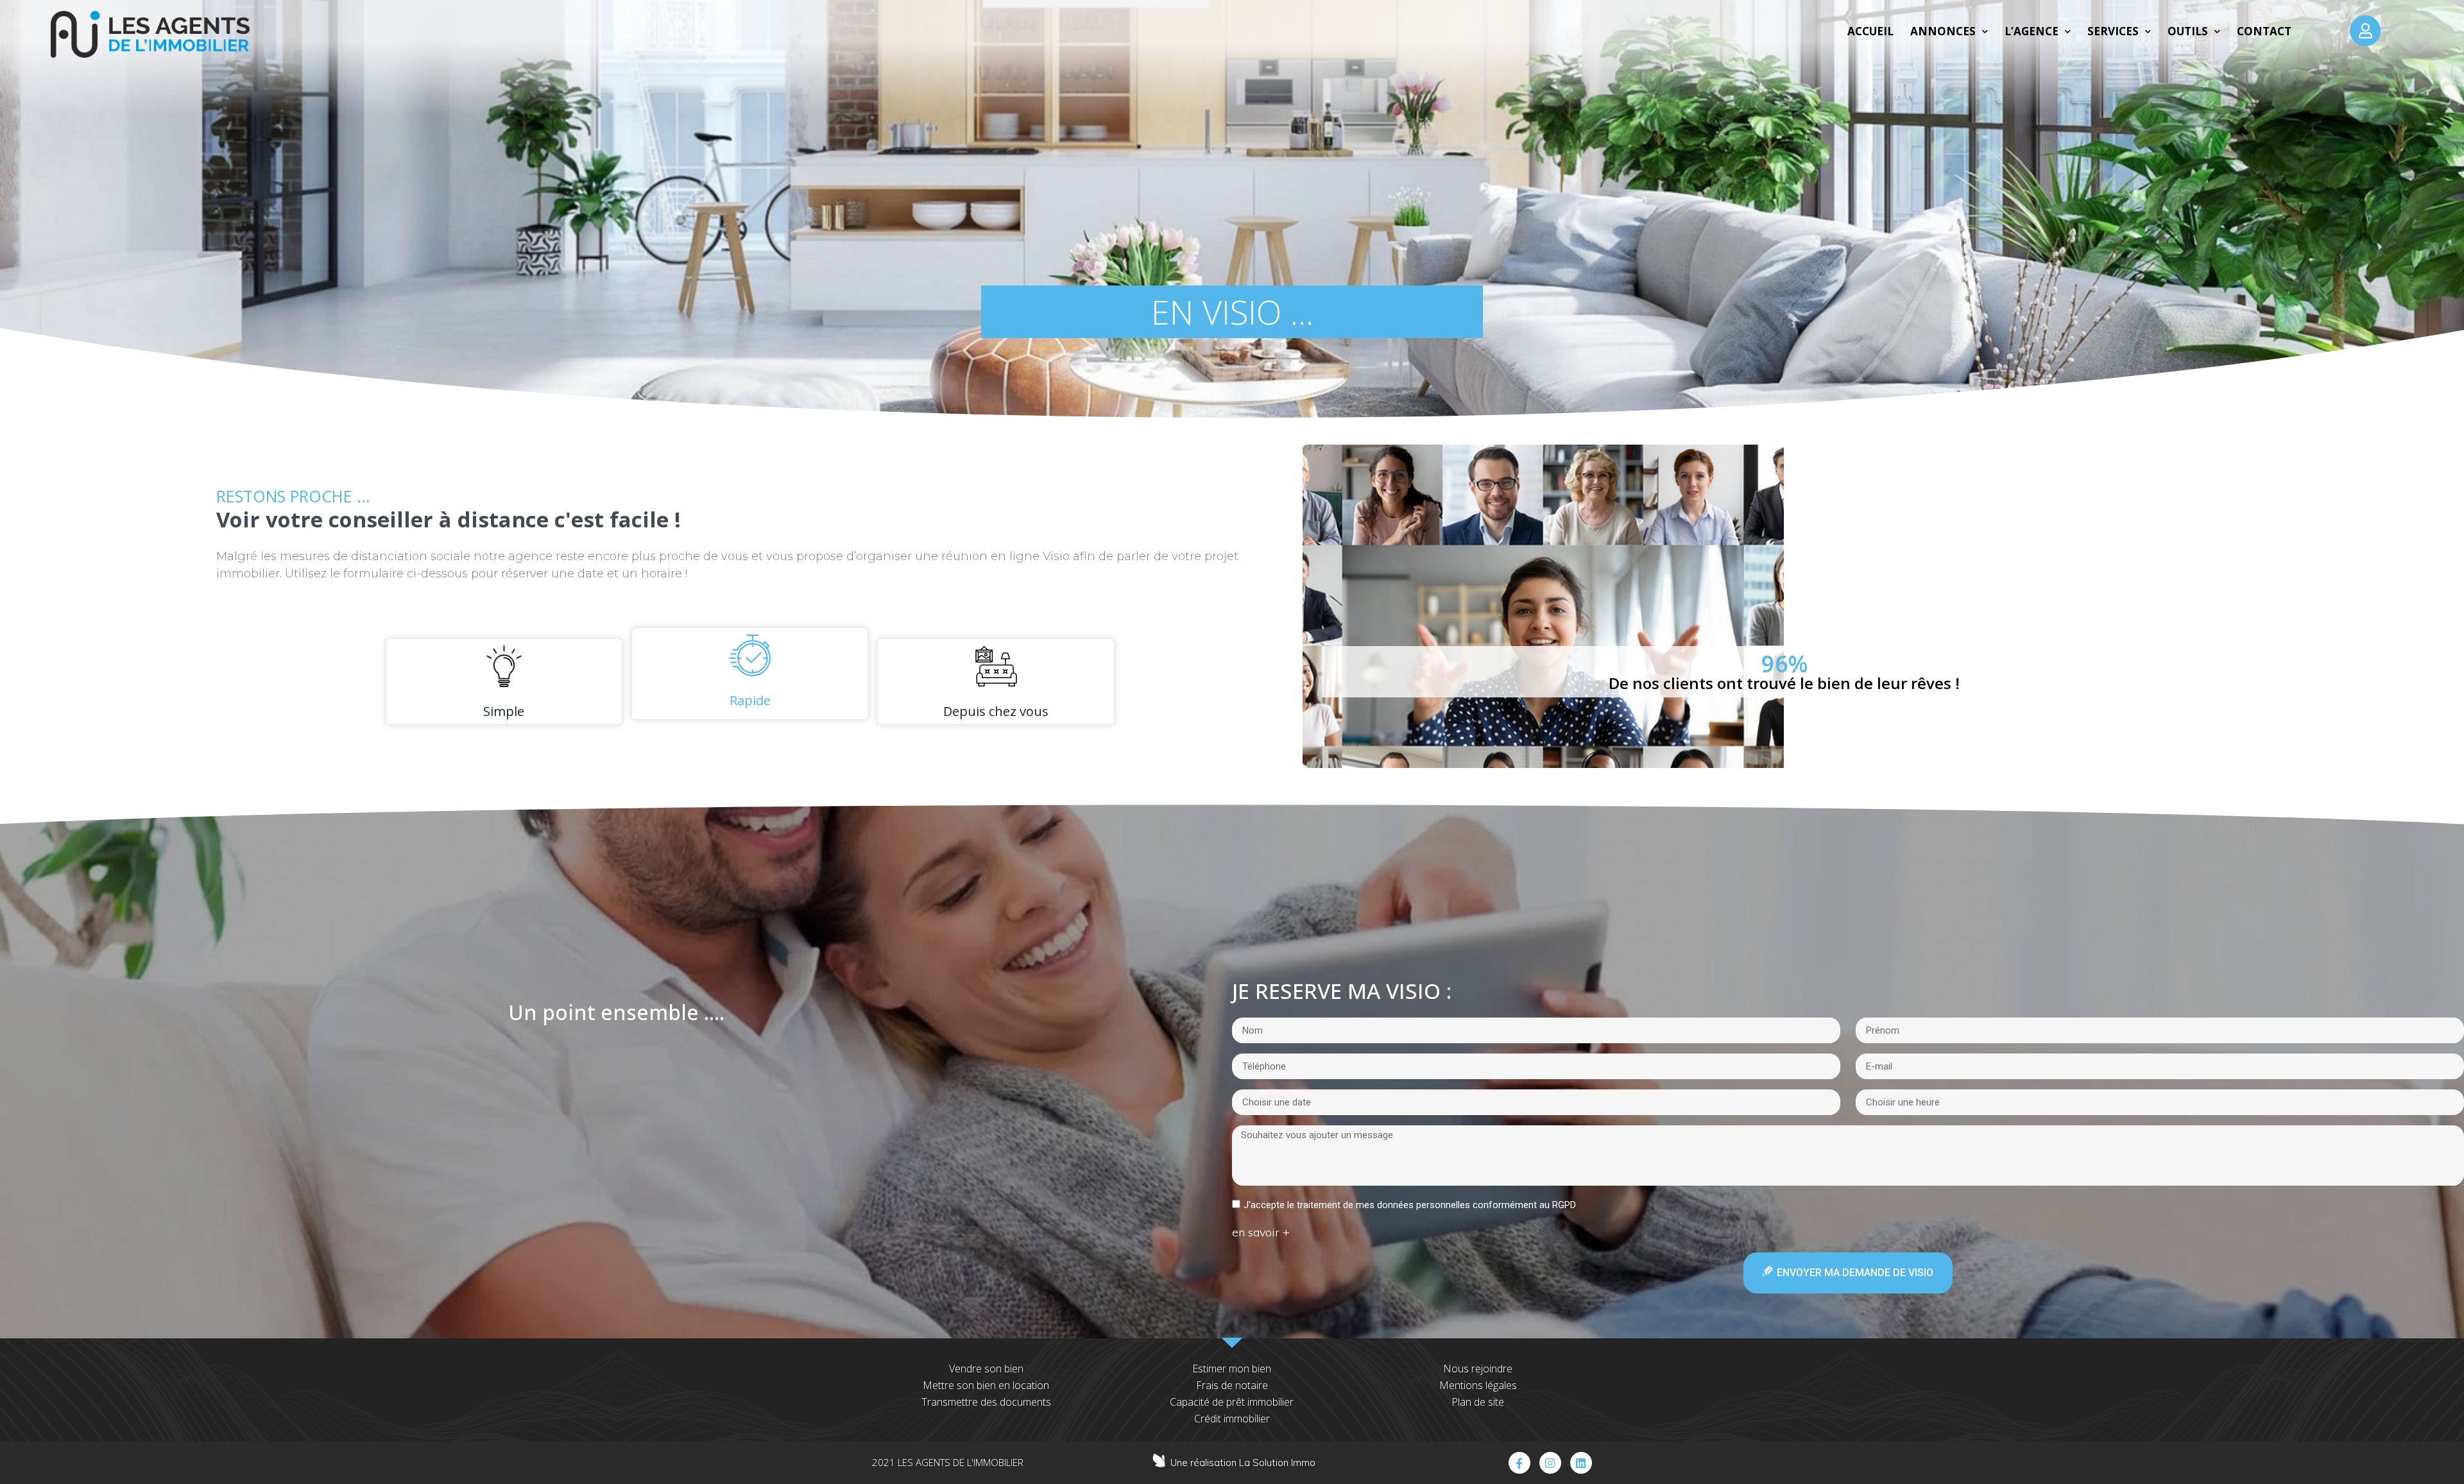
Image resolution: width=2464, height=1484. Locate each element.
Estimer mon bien (1232, 1369)
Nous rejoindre (1478, 1369)
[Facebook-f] (1519, 1463)
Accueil (1870, 31)
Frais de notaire (1232, 1385)
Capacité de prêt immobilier (1232, 1402)
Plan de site (1478, 1402)
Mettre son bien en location (986, 1385)
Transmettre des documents (986, 1402)
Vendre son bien (986, 1369)
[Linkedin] (1581, 1463)
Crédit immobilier (1232, 1419)
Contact (2264, 31)
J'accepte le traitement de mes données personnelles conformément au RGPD (1410, 1205)
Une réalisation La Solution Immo (1243, 1463)
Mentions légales (1478, 1385)
